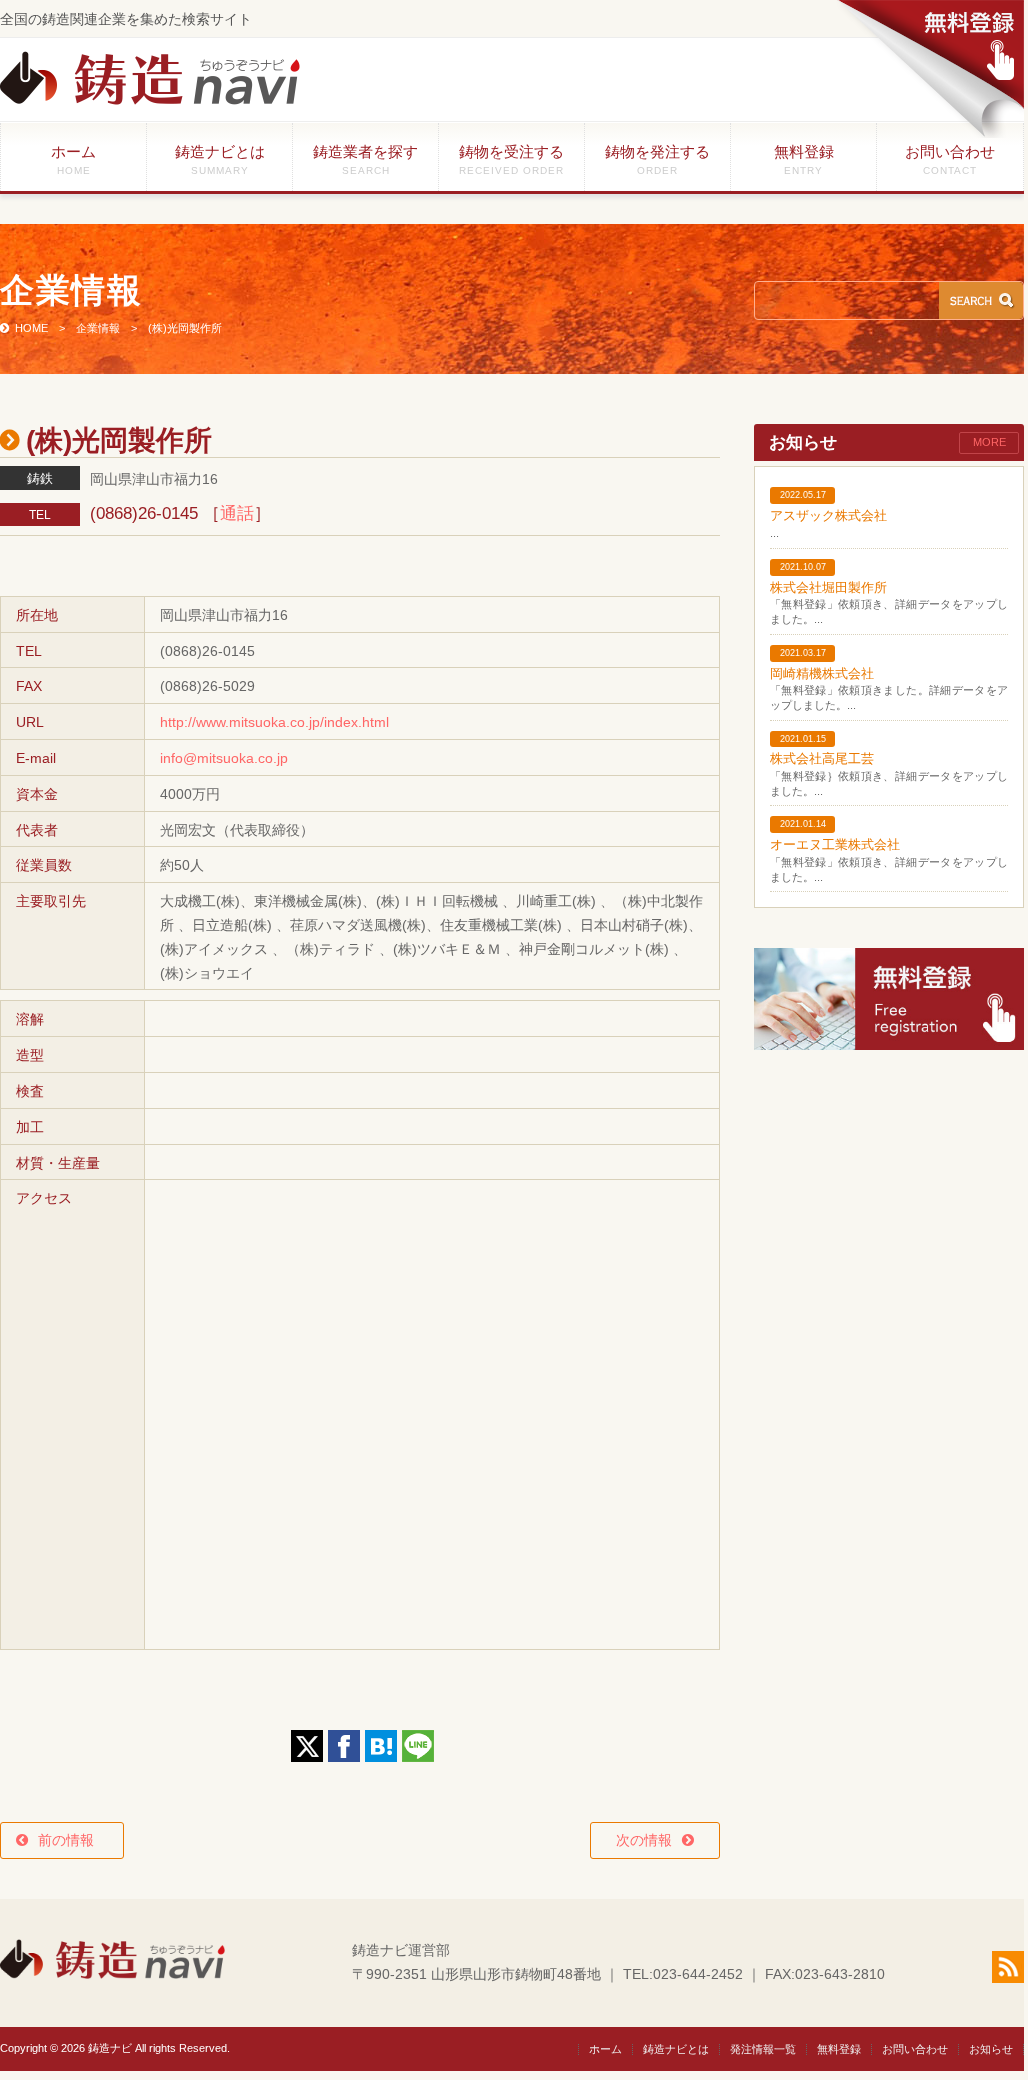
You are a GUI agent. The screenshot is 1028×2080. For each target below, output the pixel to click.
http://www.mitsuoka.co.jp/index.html (274, 722)
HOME (31, 328)
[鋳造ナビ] (150, 100)
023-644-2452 (698, 1974)
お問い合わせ (950, 159)
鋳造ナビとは (220, 159)
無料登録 (804, 159)
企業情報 (98, 328)
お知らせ (991, 2049)
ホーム (73, 159)
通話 (237, 513)
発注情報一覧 (763, 2049)
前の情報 (73, 1840)
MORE (989, 442)
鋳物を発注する (657, 159)
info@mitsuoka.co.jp (224, 758)
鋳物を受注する (511, 159)
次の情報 (644, 1840)
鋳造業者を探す (365, 159)
